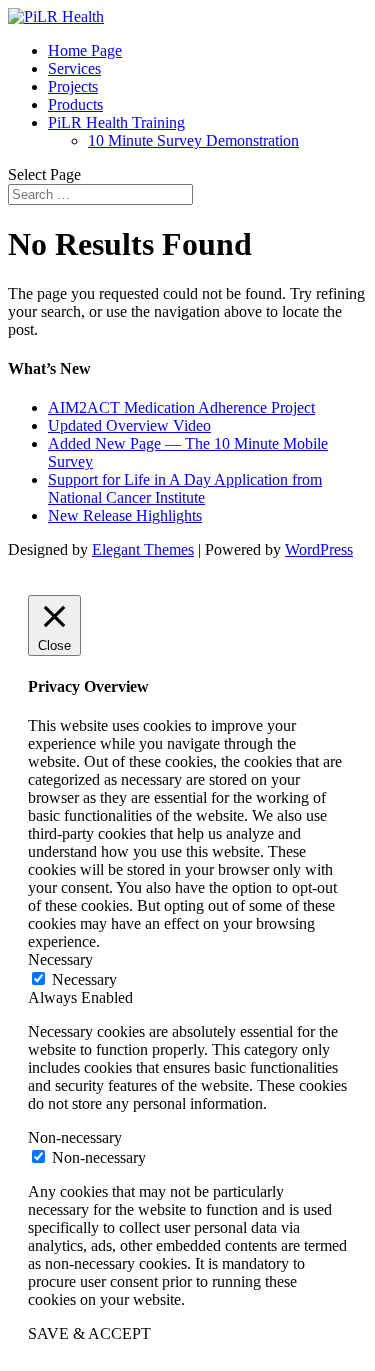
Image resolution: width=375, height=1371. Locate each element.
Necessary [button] (60, 959)
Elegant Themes (143, 549)
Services (74, 68)
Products (75, 104)
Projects (73, 86)
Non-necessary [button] (75, 1137)
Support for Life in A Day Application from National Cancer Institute (185, 488)
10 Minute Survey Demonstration (193, 140)
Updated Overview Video (129, 425)
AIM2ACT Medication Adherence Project (181, 407)
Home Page (85, 50)
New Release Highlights (125, 515)
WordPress (319, 549)
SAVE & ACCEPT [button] (89, 1333)
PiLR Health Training (116, 122)
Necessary (84, 979)
